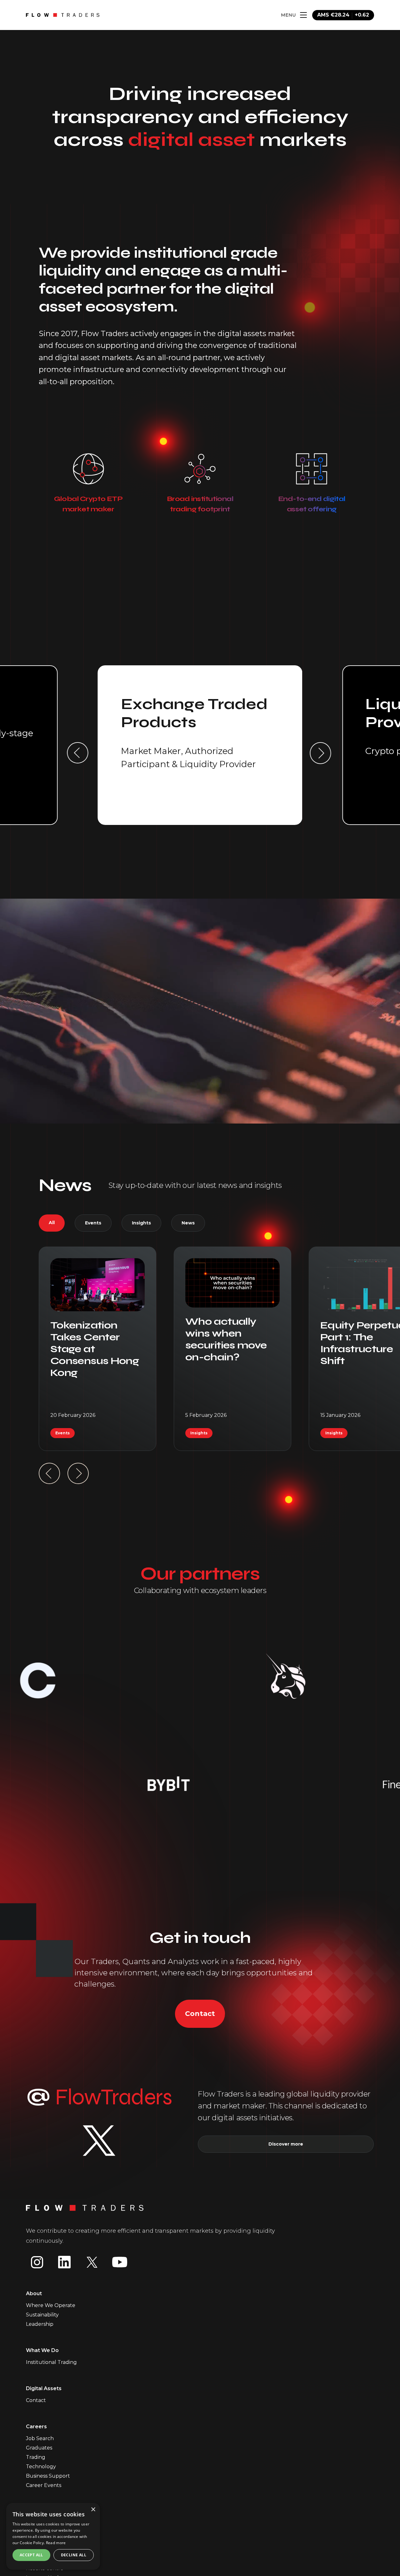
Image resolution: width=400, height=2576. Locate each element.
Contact (200, 2014)
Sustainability (42, 2315)
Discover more (286, 2144)
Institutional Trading (51, 2362)
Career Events (44, 2485)
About (34, 2293)
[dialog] (53, 2536)
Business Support (48, 2476)
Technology (41, 2467)
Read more (56, 2543)
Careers (36, 2427)
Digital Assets (44, 2388)
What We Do (42, 2350)
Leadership (40, 2324)
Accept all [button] (31, 2555)
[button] (78, 753)
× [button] (93, 2510)
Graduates (39, 2448)
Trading (36, 2457)
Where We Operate (51, 2305)
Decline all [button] (74, 2555)
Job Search (40, 2438)
